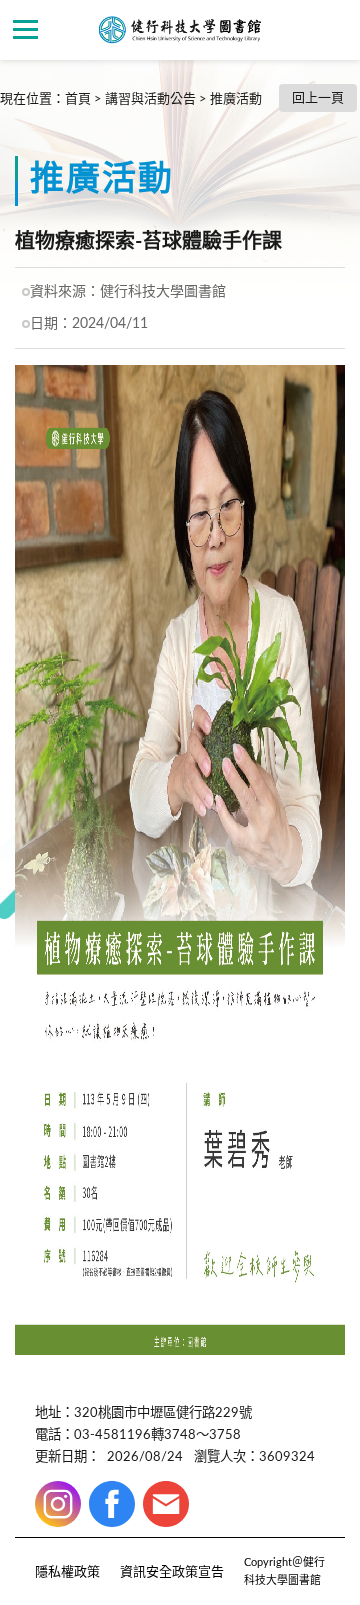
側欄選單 (25, 30)
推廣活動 (236, 99)
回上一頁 (318, 98)
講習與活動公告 (150, 99)
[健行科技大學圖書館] (180, 29)
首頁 (78, 99)
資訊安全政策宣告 (172, 1572)
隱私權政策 (67, 1572)
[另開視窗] (58, 1504)
